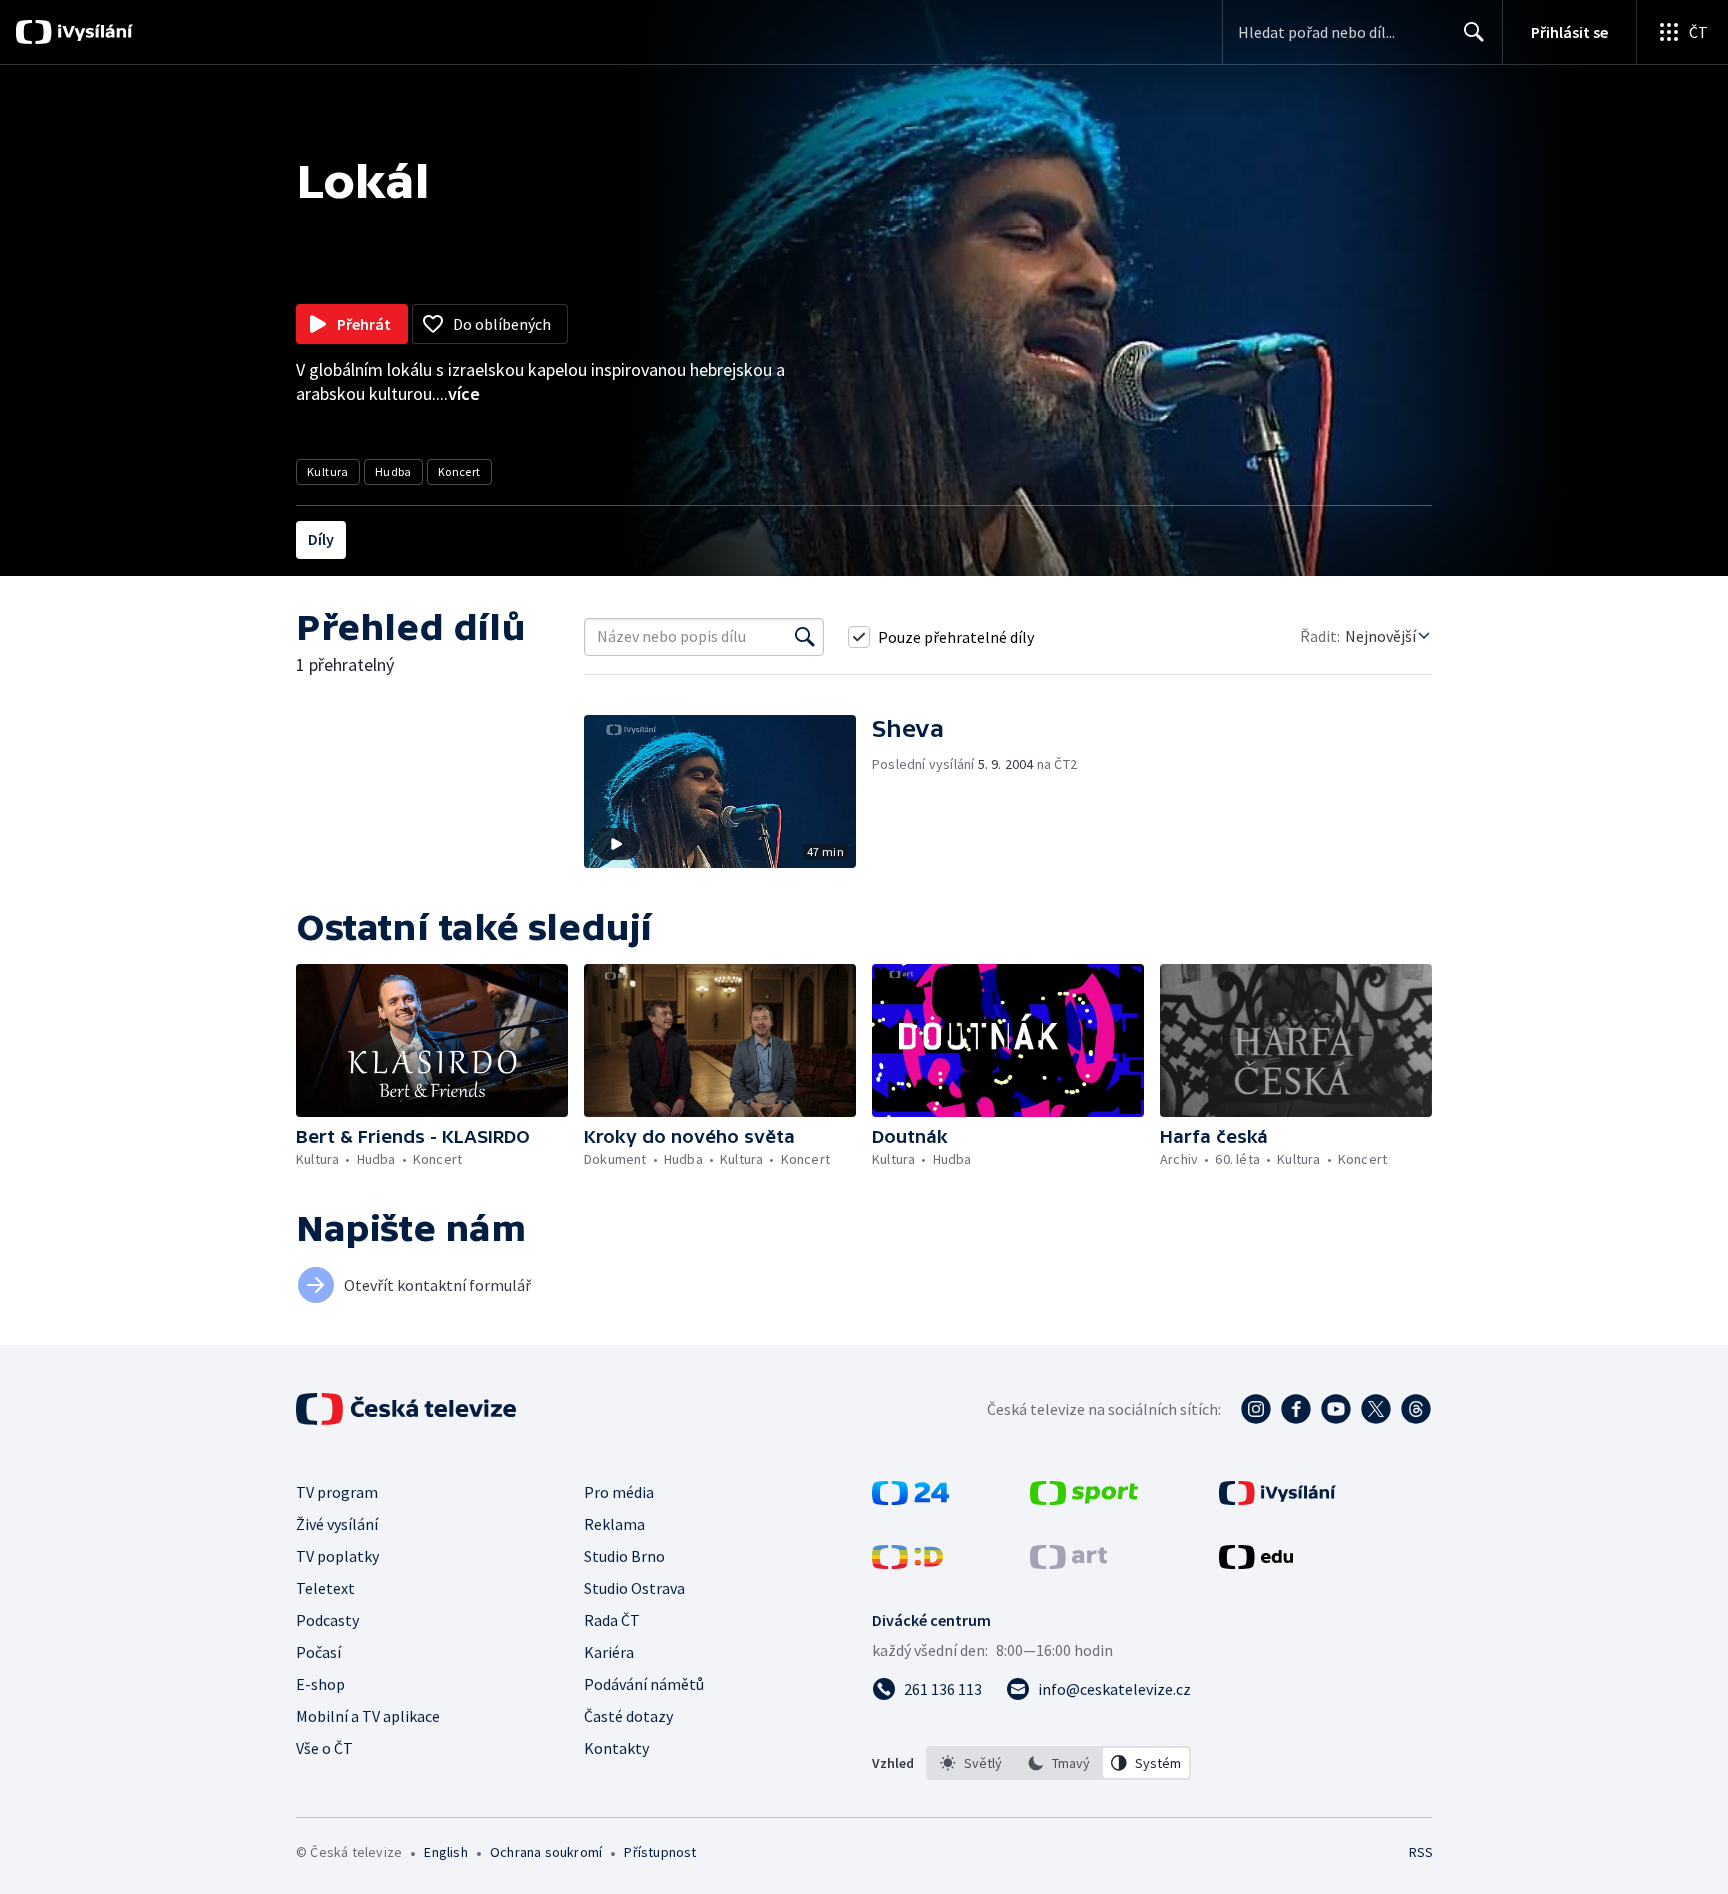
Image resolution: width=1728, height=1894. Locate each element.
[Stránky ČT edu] (1256, 1563)
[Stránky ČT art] (1068, 1563)
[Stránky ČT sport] (1084, 1499)
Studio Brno (624, 1556)
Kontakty (616, 1748)
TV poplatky (337, 1556)
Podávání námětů (644, 1684)
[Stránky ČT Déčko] (907, 1563)
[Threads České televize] (1416, 1409)
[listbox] (1058, 1763)
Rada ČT (612, 1620)
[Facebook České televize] (1296, 1409)
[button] (728, 791)
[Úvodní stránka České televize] (408, 1409)
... (458, 393)
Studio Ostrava (634, 1588)
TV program (337, 1492)
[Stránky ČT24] (910, 1499)
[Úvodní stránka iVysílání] (92, 32)
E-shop (320, 1684)
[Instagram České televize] (1256, 1409)
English (445, 1852)
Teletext (325, 1588)
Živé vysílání (337, 1524)
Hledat (1474, 32)
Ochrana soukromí (546, 1852)
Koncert (459, 471)
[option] (971, 1763)
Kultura (328, 471)
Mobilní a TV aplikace (368, 1716)
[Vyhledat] (805, 637)
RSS (1421, 1852)
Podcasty (327, 1620)
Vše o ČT (324, 1748)
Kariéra (609, 1652)
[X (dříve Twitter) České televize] (1376, 1409)
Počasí (318, 1652)
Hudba (393, 471)
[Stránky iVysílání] (1277, 1499)
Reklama (614, 1524)
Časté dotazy (628, 1716)
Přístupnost (660, 1852)
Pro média (619, 1492)
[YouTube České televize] (1336, 1409)
